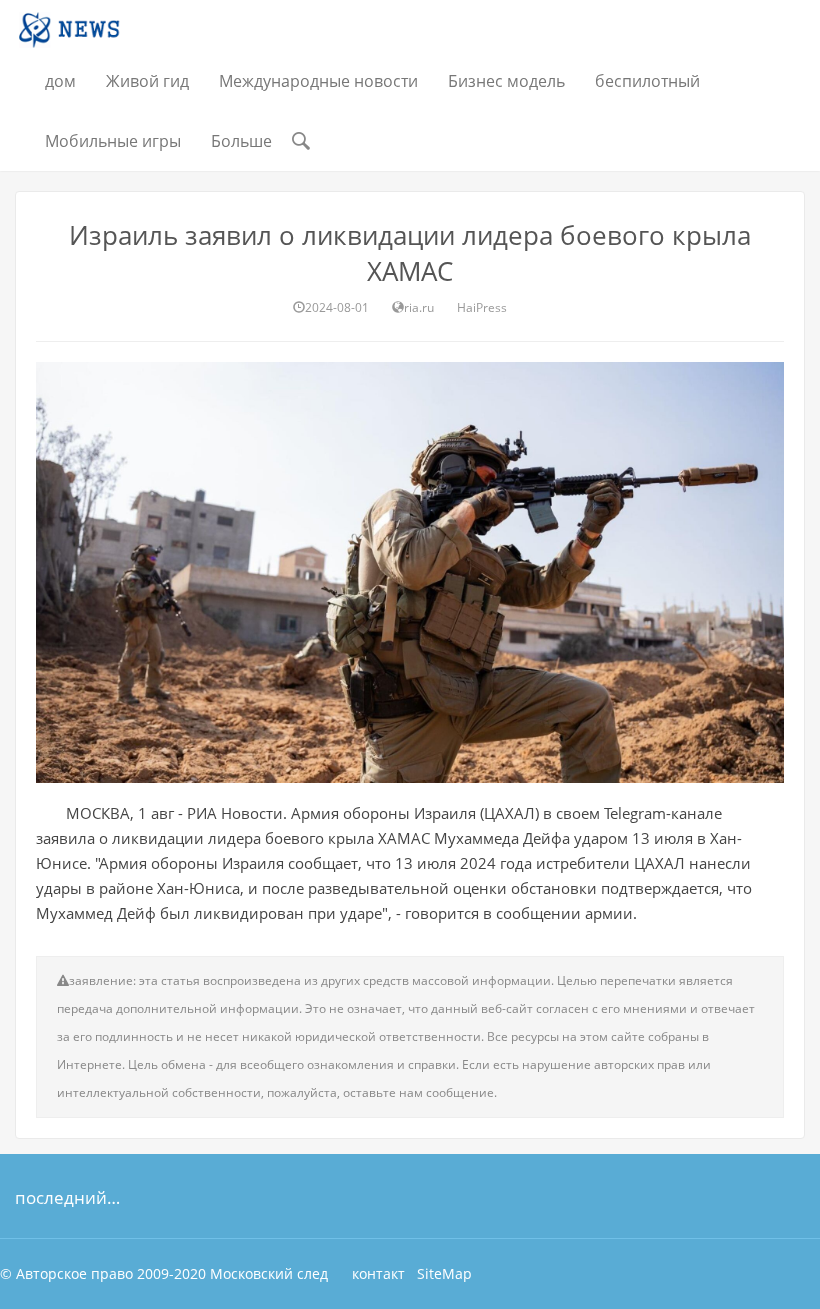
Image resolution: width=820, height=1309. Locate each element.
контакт (378, 1273)
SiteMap (444, 1273)
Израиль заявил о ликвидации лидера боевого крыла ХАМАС (410, 253)
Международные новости (318, 81)
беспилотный (647, 81)
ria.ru (419, 307)
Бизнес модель (506, 81)
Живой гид (147, 81)
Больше (241, 141)
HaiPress (482, 307)
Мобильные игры (113, 141)
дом (60, 81)
